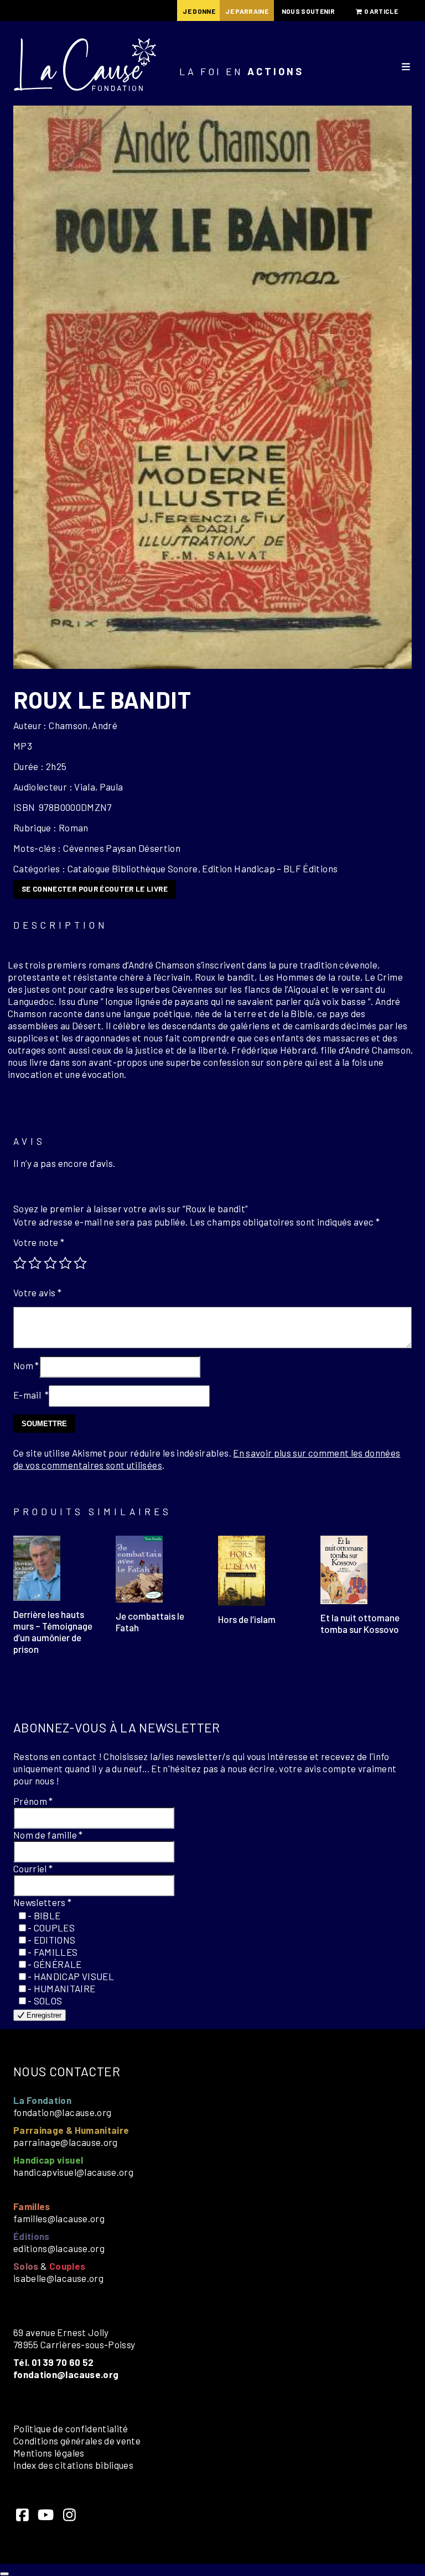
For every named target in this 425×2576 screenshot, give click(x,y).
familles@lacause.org (59, 2218)
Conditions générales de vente (77, 2441)
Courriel (33, 1868)
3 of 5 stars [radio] (50, 1263)
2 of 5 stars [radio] (35, 1263)
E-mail (31, 1395)
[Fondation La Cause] (85, 66)
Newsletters (43, 1902)
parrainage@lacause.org (66, 2142)
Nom (26, 1365)
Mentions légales (49, 2453)
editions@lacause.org (59, 2248)
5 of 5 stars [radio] (80, 1263)
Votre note (39, 1242)
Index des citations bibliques (73, 2465)
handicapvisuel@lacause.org (73, 2172)
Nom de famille (48, 1835)
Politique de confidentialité (71, 2428)
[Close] (4, 2574)
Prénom (33, 1801)
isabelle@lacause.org (58, 2278)
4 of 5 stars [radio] (65, 1263)
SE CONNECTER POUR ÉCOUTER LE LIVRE (95, 889)
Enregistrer (43, 2015)
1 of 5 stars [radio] (20, 1263)
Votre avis (37, 1292)
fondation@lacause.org (62, 2112)
